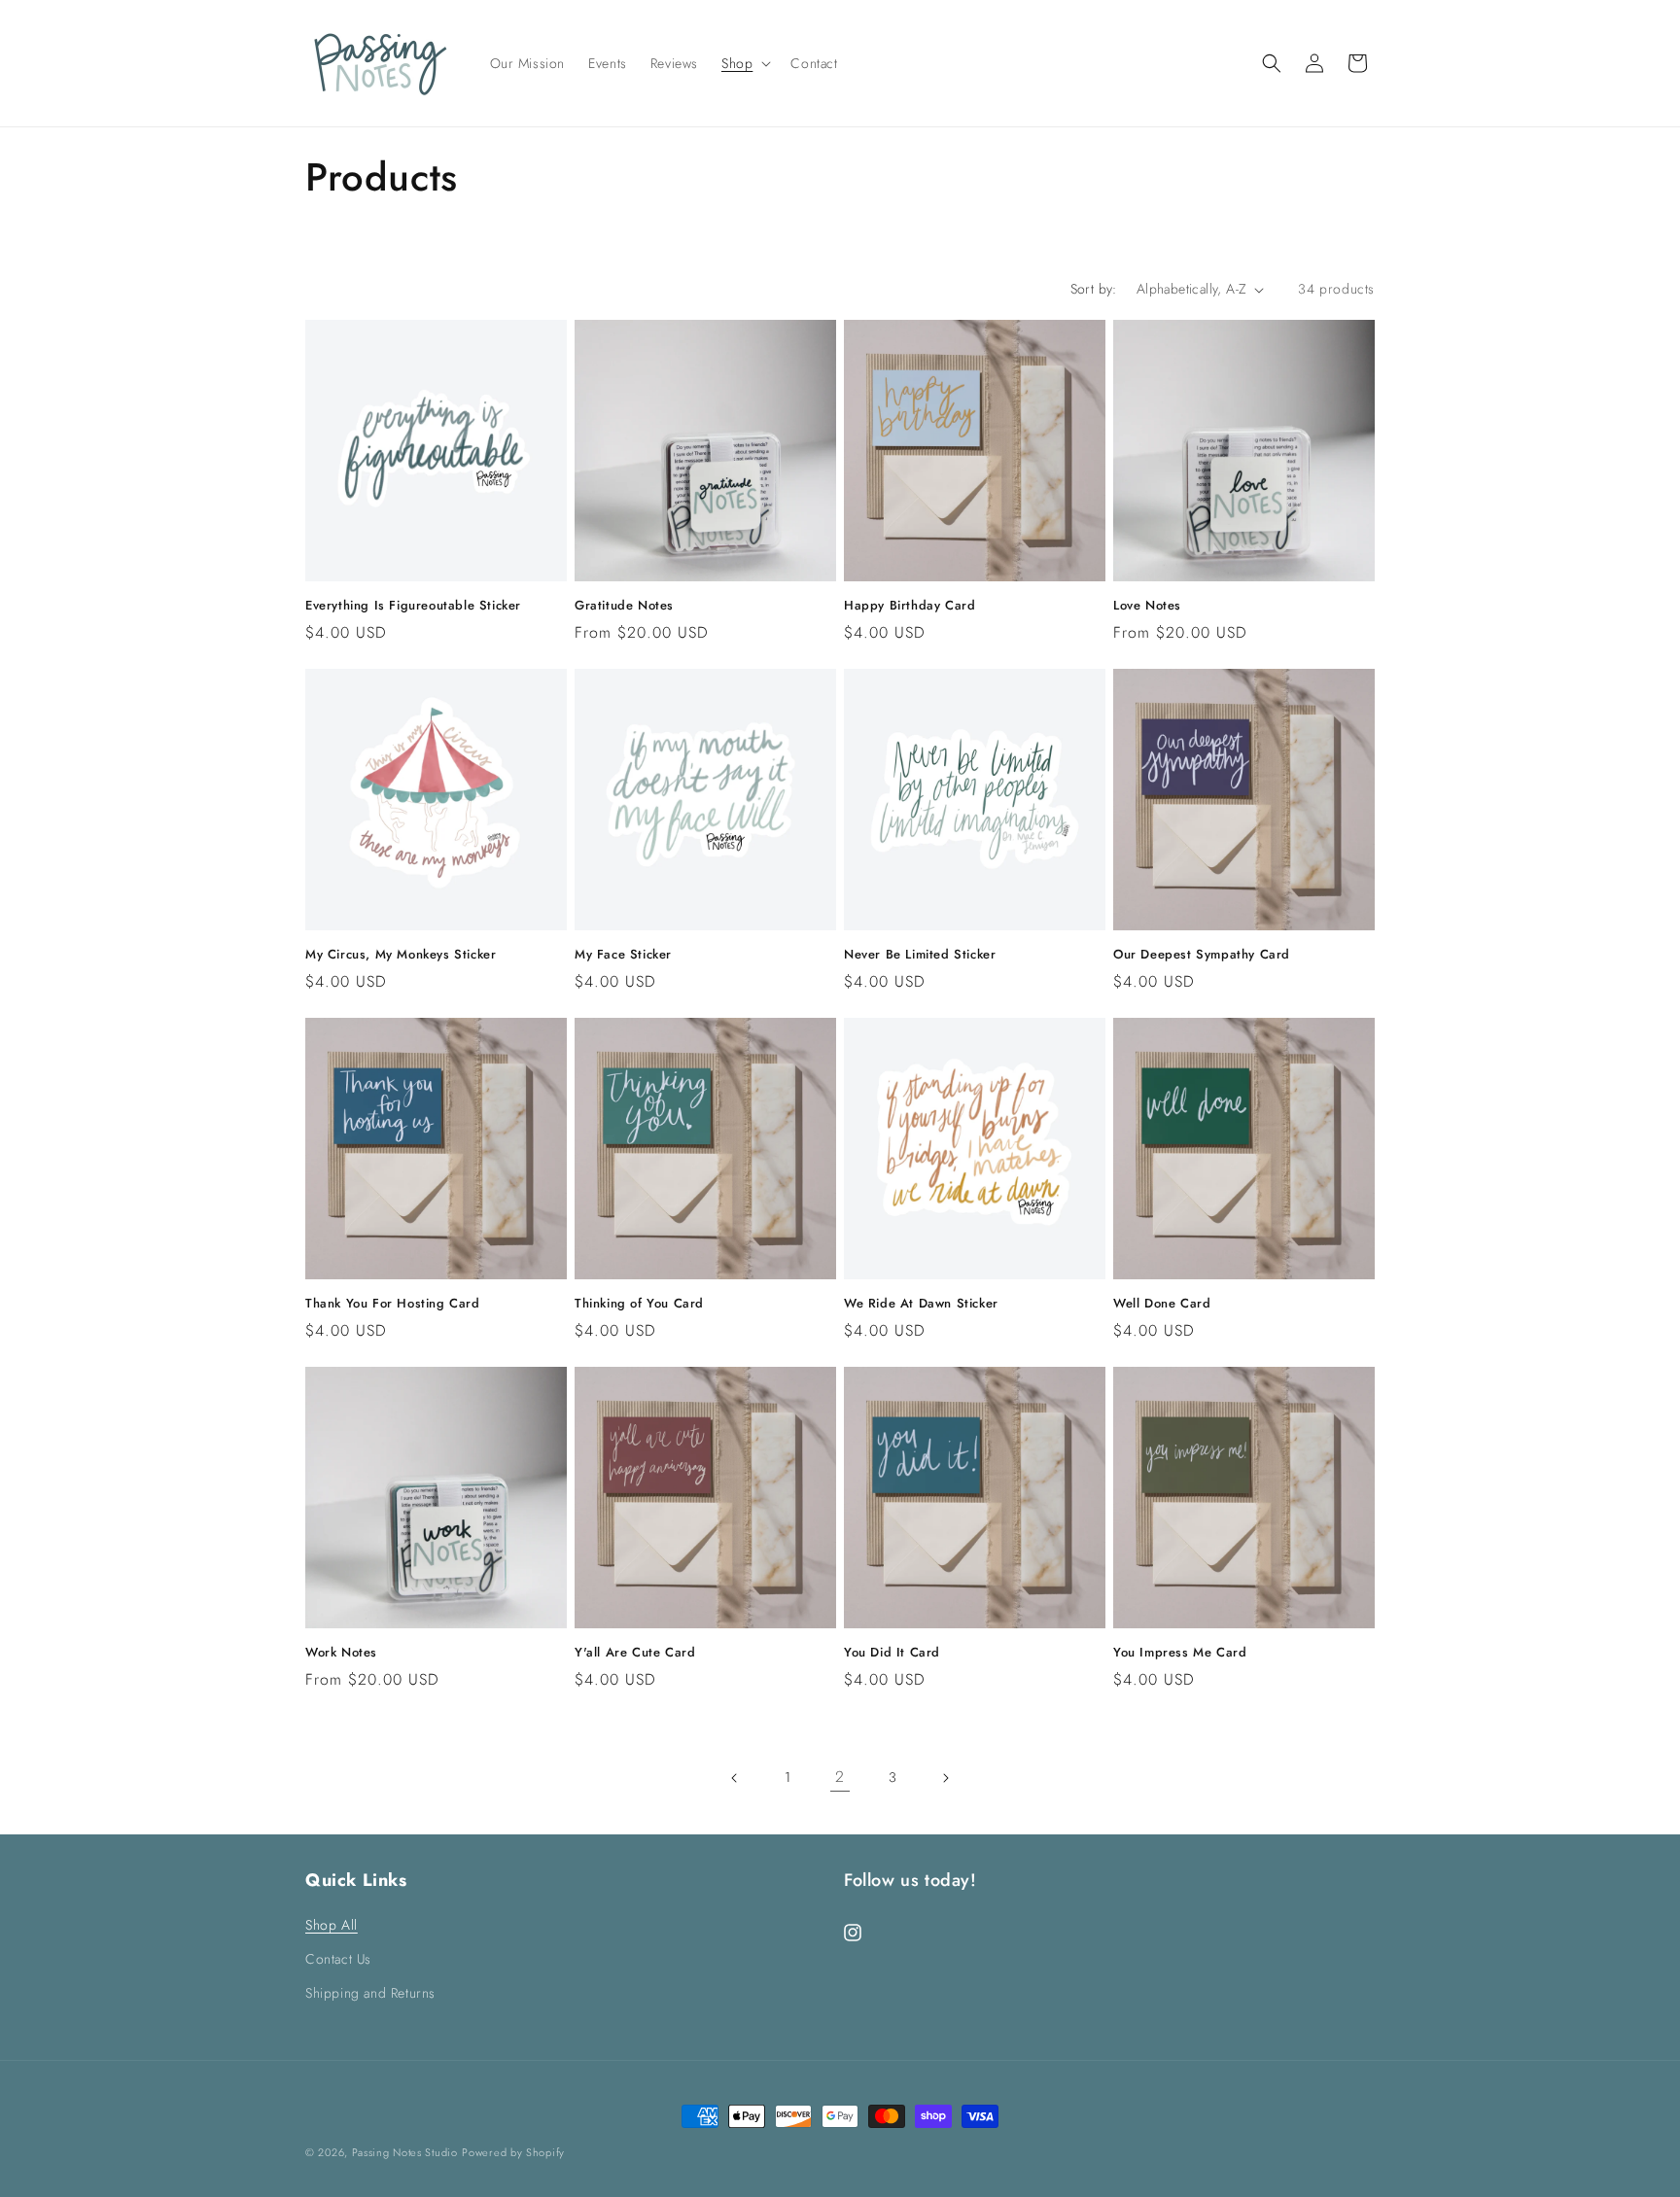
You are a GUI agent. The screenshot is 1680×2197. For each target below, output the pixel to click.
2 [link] (840, 1777)
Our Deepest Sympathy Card (1202, 955)
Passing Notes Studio (405, 2152)
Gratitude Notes (624, 606)
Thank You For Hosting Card (393, 1304)
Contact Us (338, 1959)
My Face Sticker (623, 955)
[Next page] (945, 1778)
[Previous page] (735, 1778)
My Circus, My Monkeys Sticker (401, 955)
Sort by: (1094, 289)
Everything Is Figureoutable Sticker (413, 606)
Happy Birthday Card (910, 606)
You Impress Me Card (1180, 1653)
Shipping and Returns (370, 1993)
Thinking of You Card (639, 1304)
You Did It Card (892, 1653)
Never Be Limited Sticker (920, 955)
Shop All (332, 1925)
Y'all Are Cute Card (635, 1653)
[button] (744, 63)
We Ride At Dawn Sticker (921, 1304)
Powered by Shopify (513, 2152)
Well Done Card (1162, 1304)
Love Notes (1147, 606)
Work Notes (341, 1653)
